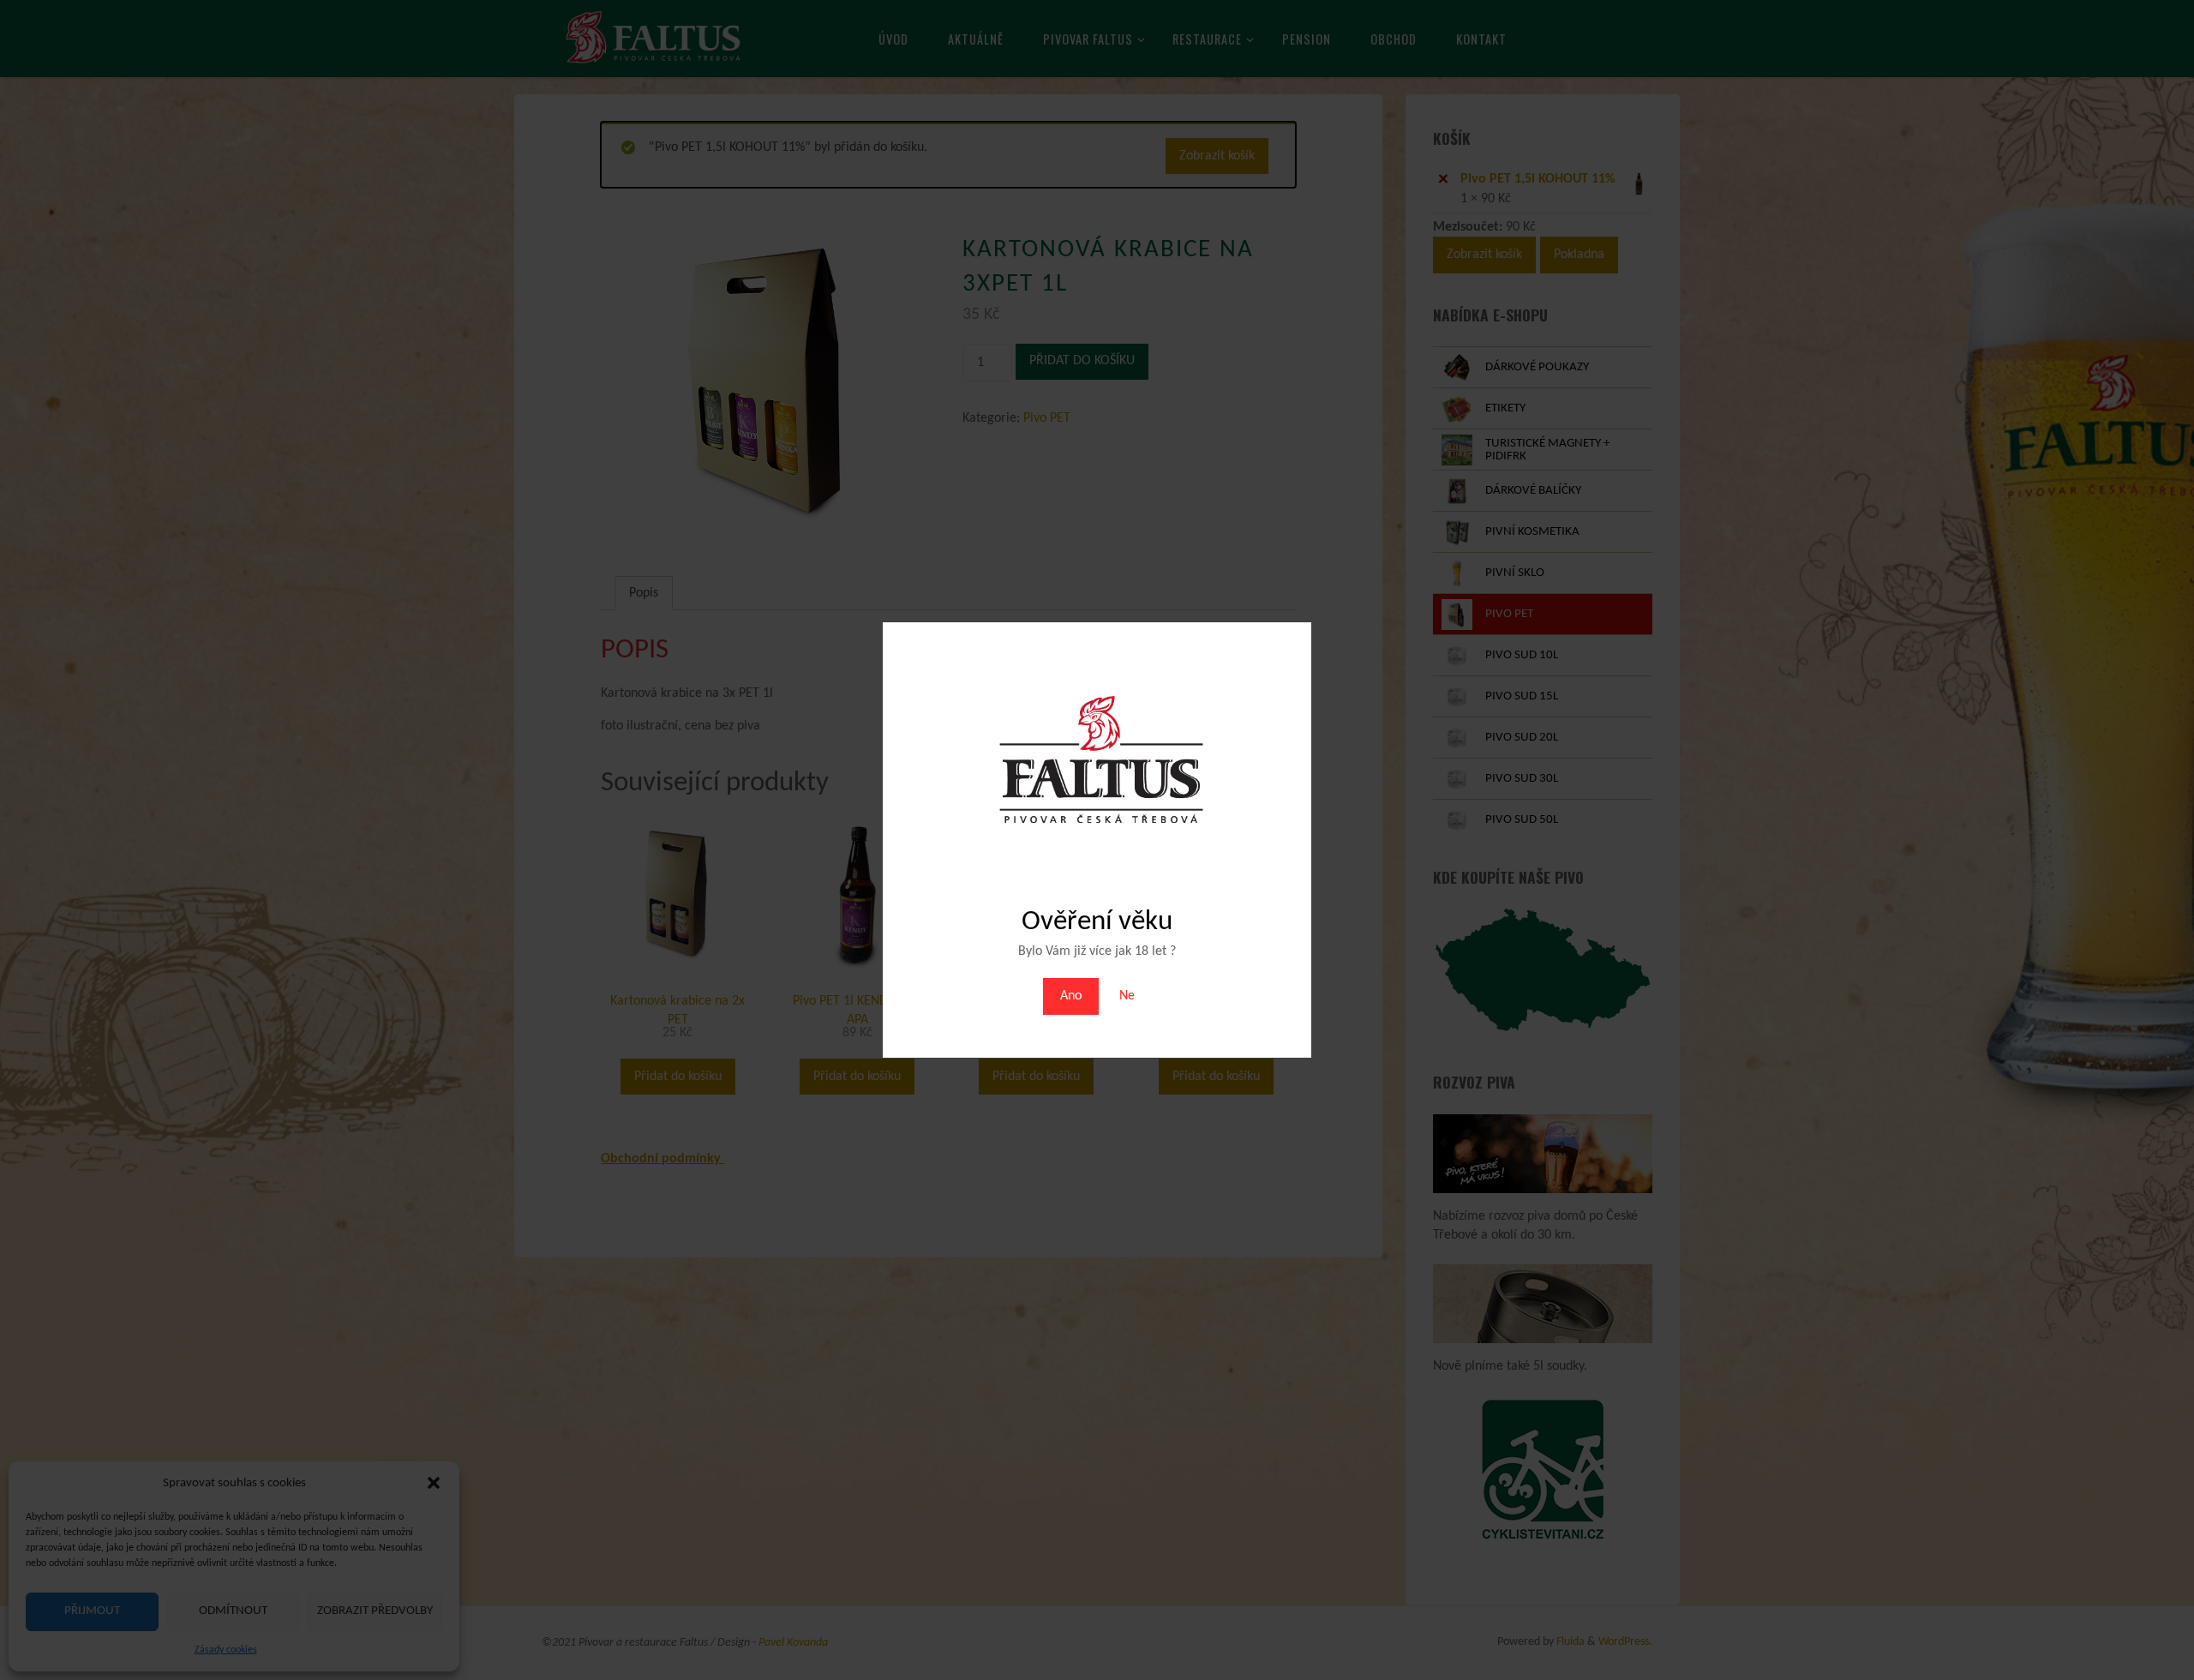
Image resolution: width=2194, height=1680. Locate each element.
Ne (1127, 996)
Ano (1071, 996)
